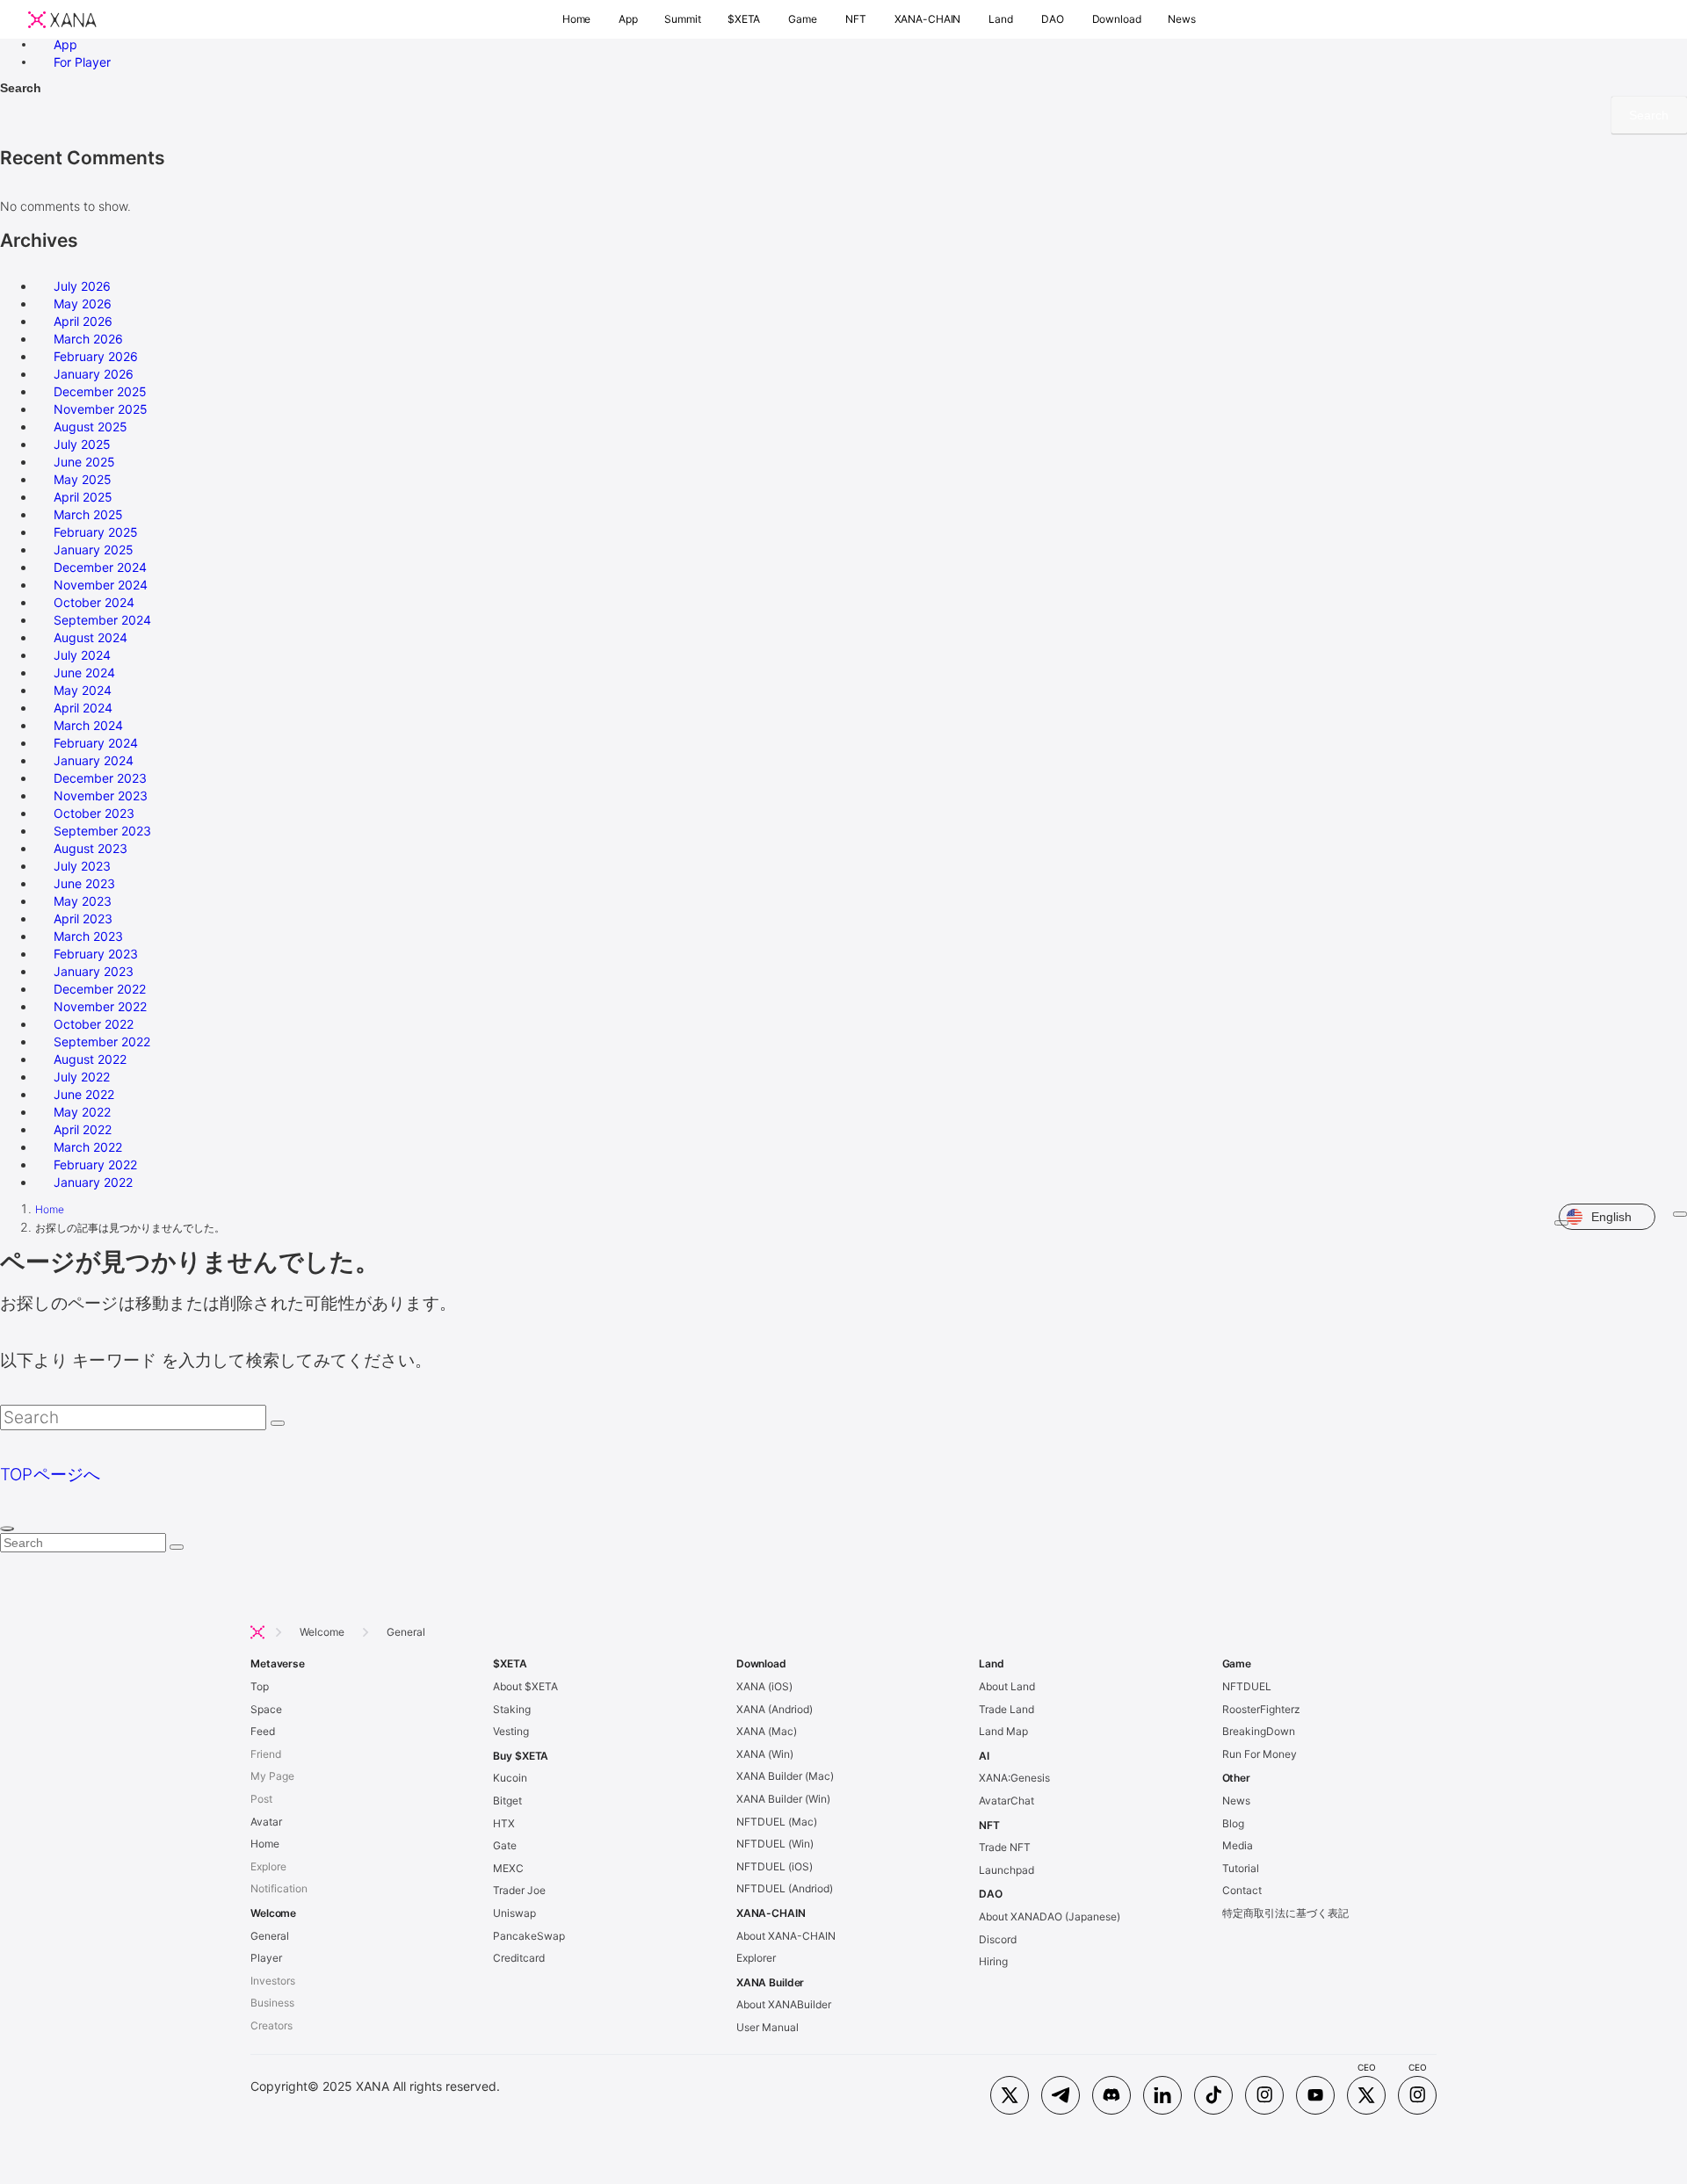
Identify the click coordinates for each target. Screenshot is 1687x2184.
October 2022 (94, 1024)
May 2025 (83, 479)
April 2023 (83, 918)
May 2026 (83, 304)
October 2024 (94, 602)
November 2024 (101, 585)
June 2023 (84, 883)
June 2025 (84, 462)
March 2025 (88, 514)
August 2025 (91, 427)
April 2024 (83, 708)
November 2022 (100, 1006)
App (65, 43)
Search (21, 88)
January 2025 (94, 550)
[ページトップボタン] (7, 1529)
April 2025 (83, 497)
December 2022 (100, 989)
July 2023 (82, 866)
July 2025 (82, 444)
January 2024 (94, 760)
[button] (577, 19)
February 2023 (96, 954)
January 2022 (93, 1182)
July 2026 (82, 286)
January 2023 (94, 971)
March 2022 (88, 1147)
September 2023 (102, 831)
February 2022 (95, 1164)
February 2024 (96, 743)
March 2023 (88, 936)
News (1182, 19)
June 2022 (84, 1094)
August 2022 (90, 1059)
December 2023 (100, 778)
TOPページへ (51, 1475)
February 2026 (96, 356)
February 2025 (96, 532)
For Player (82, 61)
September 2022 (102, 1041)
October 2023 (94, 813)
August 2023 (91, 848)
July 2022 (82, 1077)
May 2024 (83, 690)
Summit (683, 19)
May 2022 (82, 1112)
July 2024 (82, 655)
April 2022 (83, 1129)
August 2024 (91, 637)
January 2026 (94, 374)
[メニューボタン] (1680, 1214)
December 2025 (100, 391)
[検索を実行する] (278, 1423)
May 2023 (83, 901)
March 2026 (88, 339)
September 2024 (102, 620)
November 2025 (101, 409)
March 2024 (88, 725)
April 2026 (83, 321)
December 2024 (100, 567)
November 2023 (101, 795)
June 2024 (84, 673)
